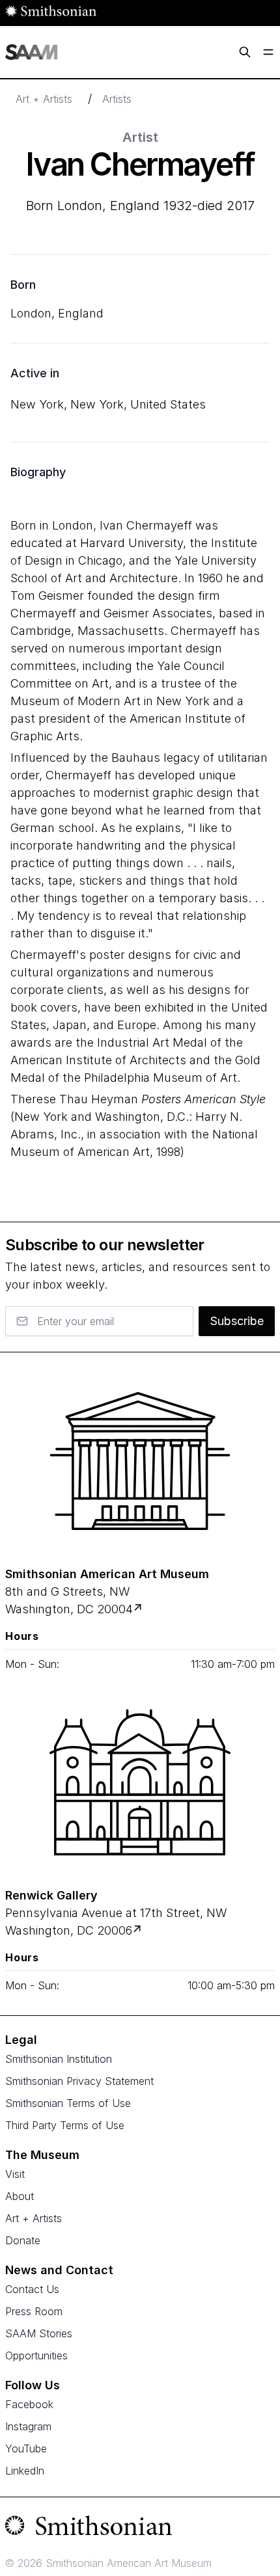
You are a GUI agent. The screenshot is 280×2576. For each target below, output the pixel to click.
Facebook (29, 2404)
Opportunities (36, 2355)
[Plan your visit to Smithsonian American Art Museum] (139, 1609)
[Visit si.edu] (140, 2529)
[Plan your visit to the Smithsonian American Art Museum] (140, 1461)
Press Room (34, 2311)
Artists (117, 99)
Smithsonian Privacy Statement (79, 2081)
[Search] (245, 52)
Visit (15, 2174)
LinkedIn (25, 2471)
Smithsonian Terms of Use (68, 2103)
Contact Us (32, 2289)
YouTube (26, 2449)
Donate (23, 2240)
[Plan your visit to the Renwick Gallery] (140, 1782)
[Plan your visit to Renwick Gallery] (138, 1930)
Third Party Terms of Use (65, 2125)
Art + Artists (44, 99)
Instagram (28, 2426)
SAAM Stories (39, 2333)
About (20, 2196)
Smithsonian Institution (59, 2059)
